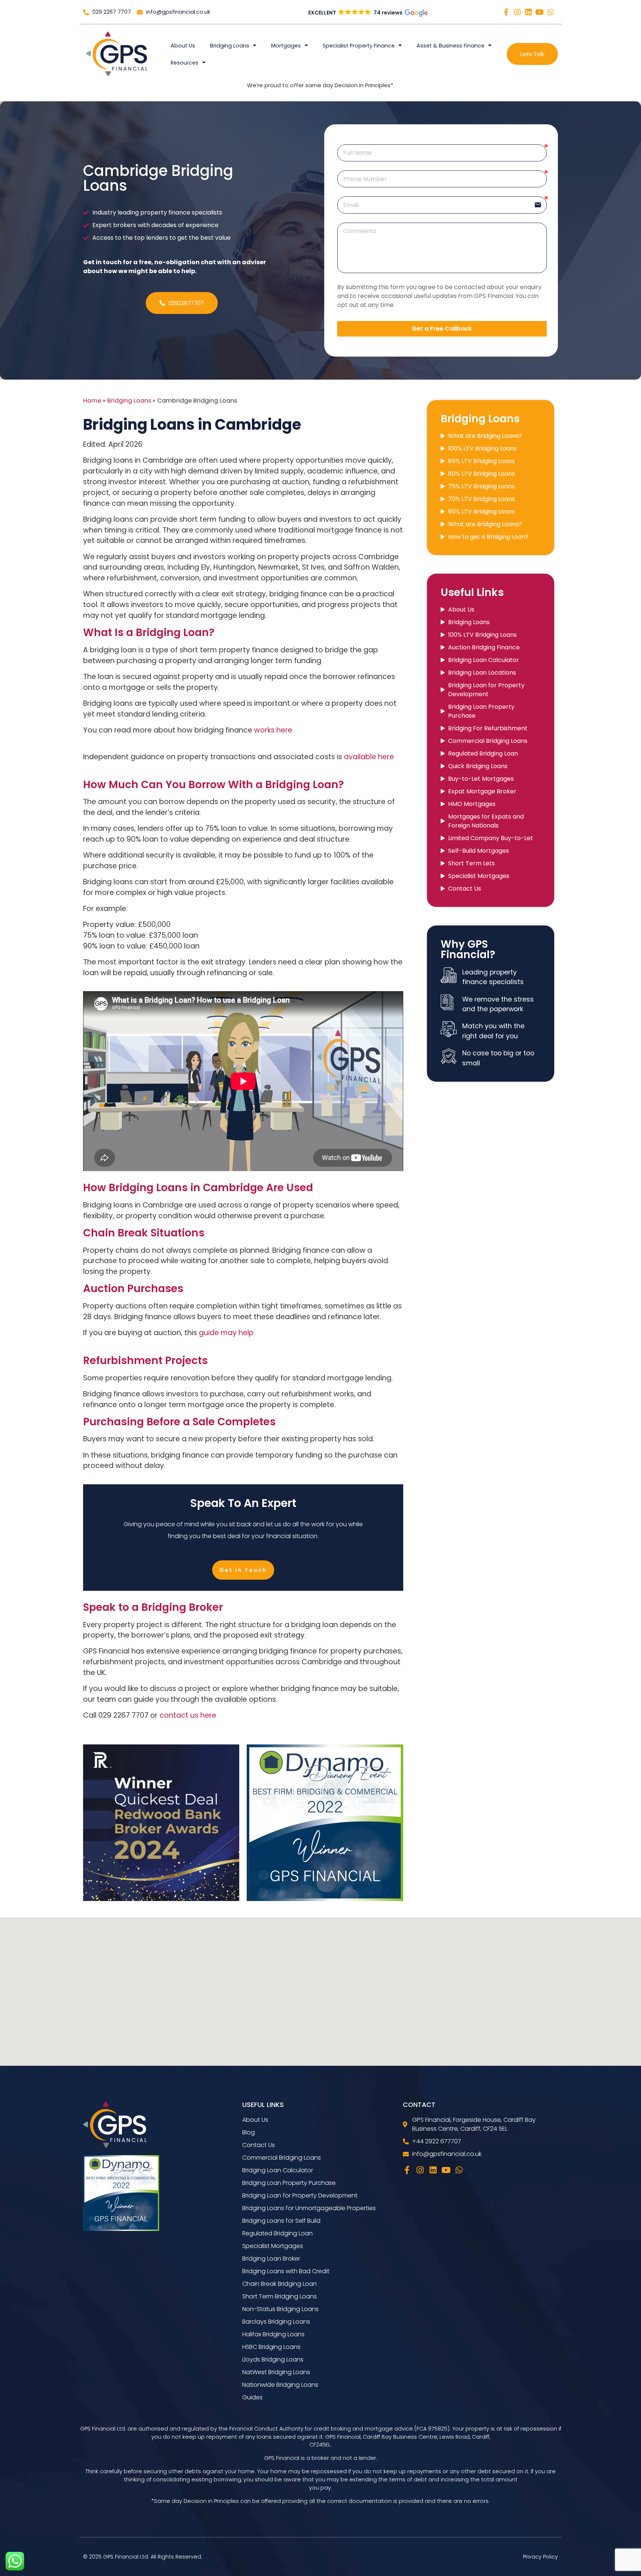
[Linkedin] (529, 12)
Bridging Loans (230, 46)
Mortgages (286, 46)
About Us (183, 46)
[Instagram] (517, 12)
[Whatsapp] (551, 12)
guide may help (226, 1333)
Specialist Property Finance (359, 46)
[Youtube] (540, 12)
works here (273, 730)
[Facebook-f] (506, 12)
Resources (185, 63)
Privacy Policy (540, 2557)
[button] (367, 13)
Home (92, 401)
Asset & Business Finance (451, 46)
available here (369, 757)
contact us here (188, 1715)
